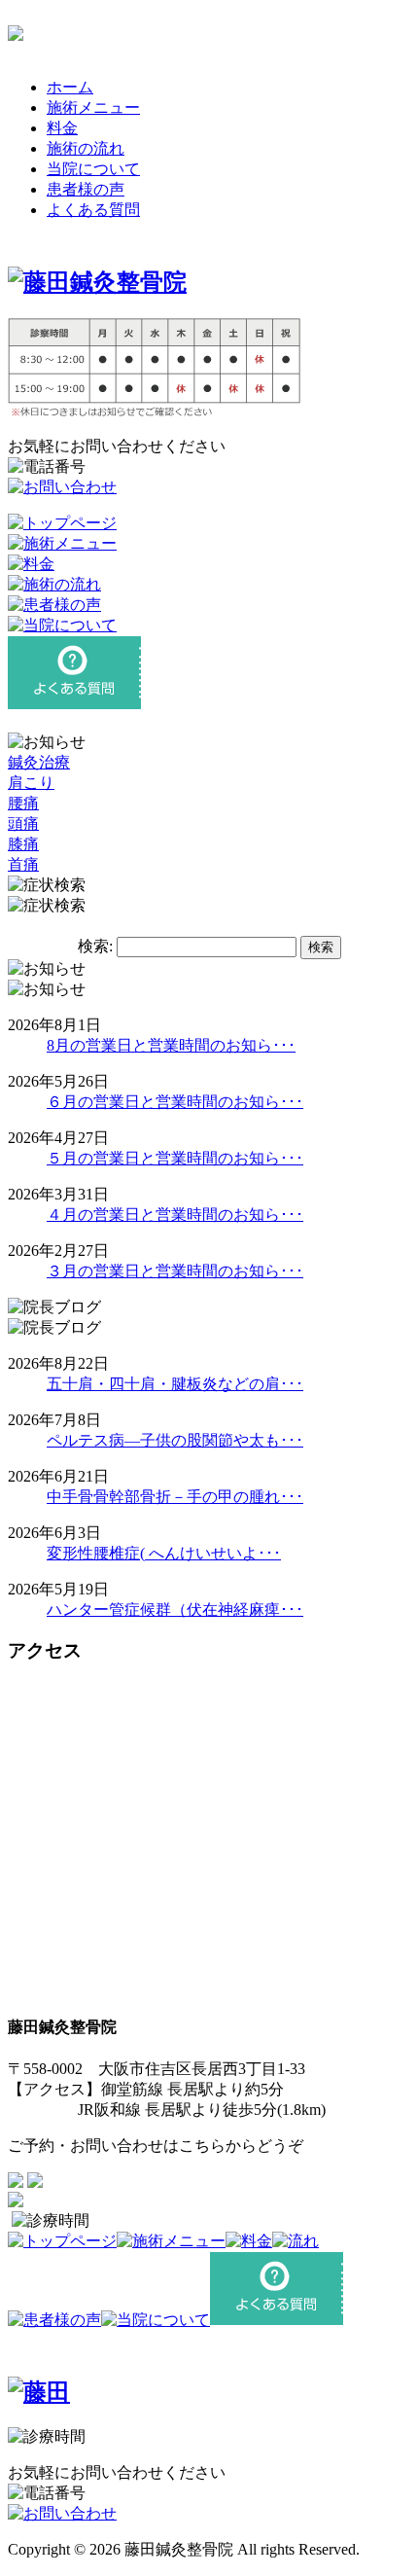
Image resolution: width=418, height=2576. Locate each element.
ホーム (70, 87)
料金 (62, 128)
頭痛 (23, 823)
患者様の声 (86, 189)
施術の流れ (86, 148)
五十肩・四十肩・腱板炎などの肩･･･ (175, 1384)
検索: (95, 946)
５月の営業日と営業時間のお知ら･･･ (175, 1158)
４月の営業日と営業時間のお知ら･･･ (175, 1215)
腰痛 (23, 803)
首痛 (23, 864)
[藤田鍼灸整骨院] (97, 282)
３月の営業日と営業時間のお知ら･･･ (175, 1271)
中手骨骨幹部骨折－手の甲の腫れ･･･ (175, 1497)
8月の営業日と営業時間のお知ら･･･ (171, 1045)
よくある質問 (93, 210)
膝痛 (23, 844)
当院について (93, 169)
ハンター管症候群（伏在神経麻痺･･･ (175, 1610)
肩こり (31, 783)
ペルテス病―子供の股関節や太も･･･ (175, 1440)
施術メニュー (93, 107)
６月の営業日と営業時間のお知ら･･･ (175, 1102)
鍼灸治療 (39, 762)
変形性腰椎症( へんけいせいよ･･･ (164, 1553)
